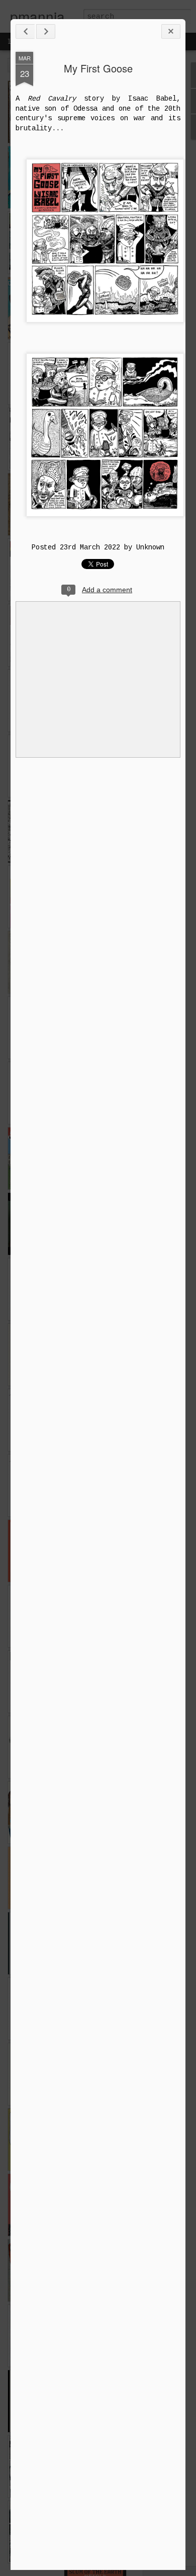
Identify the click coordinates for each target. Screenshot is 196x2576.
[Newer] (25, 31)
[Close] (171, 31)
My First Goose (98, 68)
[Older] (46, 31)
